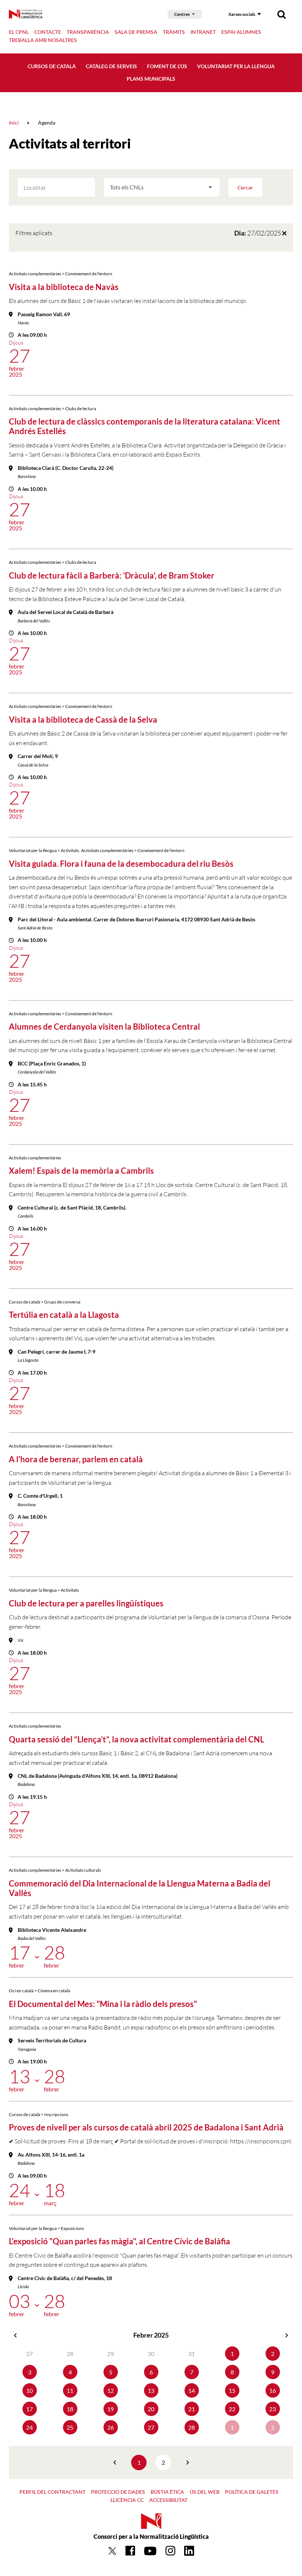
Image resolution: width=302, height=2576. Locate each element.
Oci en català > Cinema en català (39, 1991)
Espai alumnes (241, 32)
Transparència (88, 32)
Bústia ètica (167, 2492)
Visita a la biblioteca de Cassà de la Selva (83, 720)
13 (151, 2390)
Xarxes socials (242, 14)
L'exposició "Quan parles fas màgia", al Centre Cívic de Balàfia (120, 2241)
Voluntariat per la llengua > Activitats (44, 850)
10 (29, 2390)
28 (192, 2427)
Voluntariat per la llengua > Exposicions (46, 2228)
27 (151, 2427)
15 (232, 2390)
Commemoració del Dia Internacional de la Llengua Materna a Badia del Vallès (140, 1888)
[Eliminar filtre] (284, 233)
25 (70, 2427)
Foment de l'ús (167, 66)
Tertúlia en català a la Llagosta (64, 1315)
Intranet (203, 32)
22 (232, 2409)
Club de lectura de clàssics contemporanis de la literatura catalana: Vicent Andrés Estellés (145, 426)
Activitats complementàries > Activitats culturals (55, 1870)
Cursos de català (52, 66)
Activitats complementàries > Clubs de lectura (52, 409)
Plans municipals (151, 79)
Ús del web (205, 2492)
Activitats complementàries (35, 1158)
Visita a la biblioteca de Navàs (64, 287)
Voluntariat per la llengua (236, 66)
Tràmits (174, 32)
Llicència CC (127, 2500)
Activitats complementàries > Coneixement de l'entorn (61, 274)
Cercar (245, 187)
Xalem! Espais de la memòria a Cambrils (81, 1171)
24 (29, 2427)
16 (273, 2390)
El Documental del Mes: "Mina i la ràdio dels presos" (103, 2004)
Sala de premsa (136, 32)
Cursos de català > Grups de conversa (45, 1302)
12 (110, 2390)
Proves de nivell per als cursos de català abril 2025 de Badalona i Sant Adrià (146, 2127)
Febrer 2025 (151, 2335)
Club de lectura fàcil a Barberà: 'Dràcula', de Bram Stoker (112, 575)
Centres (182, 14)
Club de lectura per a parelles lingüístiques (86, 1603)
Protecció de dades (118, 2492)
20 (151, 2409)
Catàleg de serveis (111, 66)
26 (110, 2427)
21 (192, 2409)
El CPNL (19, 32)
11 (70, 2390)
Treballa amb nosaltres (43, 40)
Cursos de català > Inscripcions (38, 2114)
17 (29, 2409)
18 (70, 2409)
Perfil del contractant (52, 2492)
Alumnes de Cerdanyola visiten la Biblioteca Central (104, 1027)
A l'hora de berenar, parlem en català (76, 1459)
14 (192, 2390)
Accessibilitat (168, 2500)
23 (273, 2409)
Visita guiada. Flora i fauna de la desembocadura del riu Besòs (121, 864)
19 (110, 2409)
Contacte (48, 32)
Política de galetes (252, 2492)
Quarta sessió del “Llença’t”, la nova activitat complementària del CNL (136, 1739)
